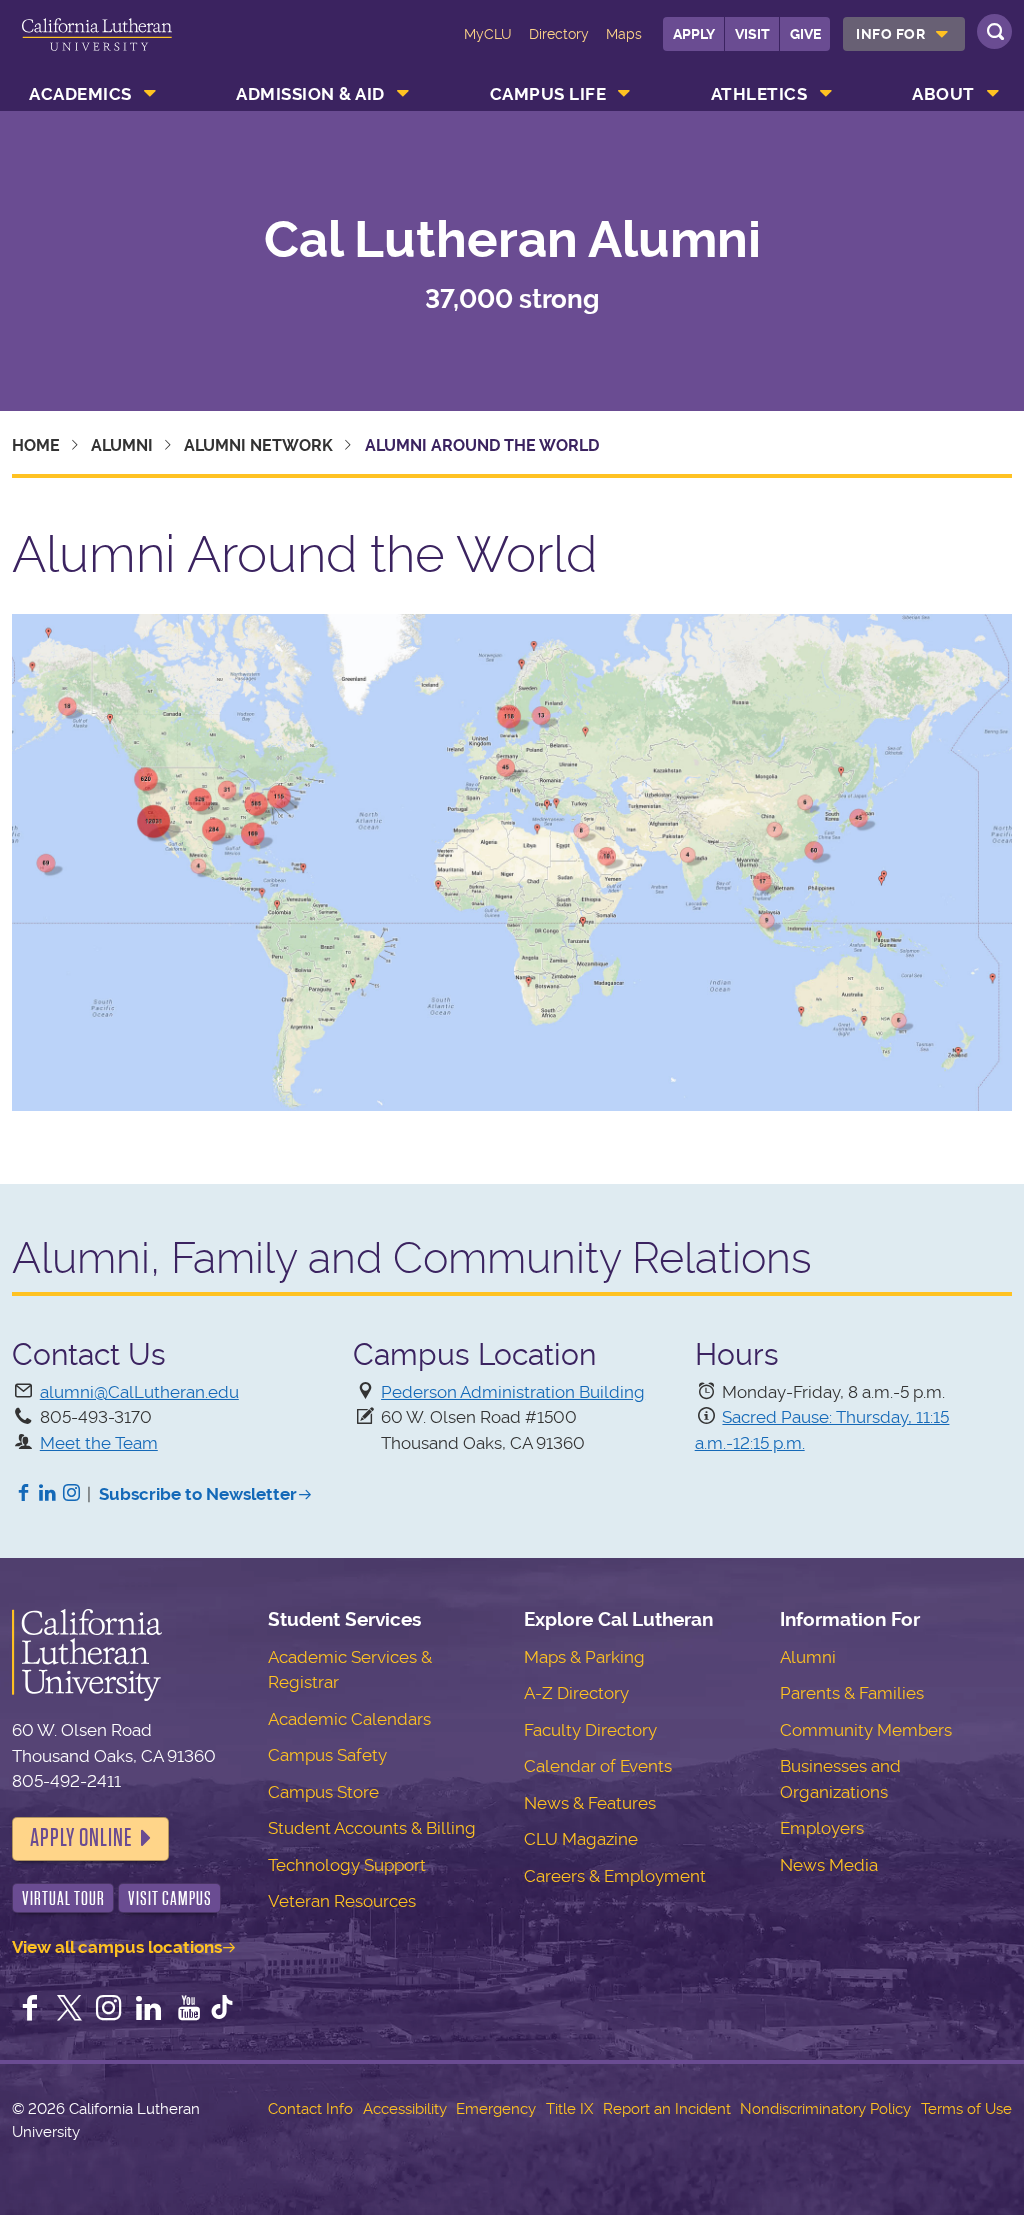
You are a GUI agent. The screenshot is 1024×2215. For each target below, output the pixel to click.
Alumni (122, 445)
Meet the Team (99, 1443)
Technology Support (347, 1865)
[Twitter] (70, 2010)
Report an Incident (667, 2109)
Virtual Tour (63, 1898)
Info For (890, 34)
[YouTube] (189, 2010)
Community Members (866, 1730)
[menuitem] (904, 34)
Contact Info (310, 2109)
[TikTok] (222, 2010)
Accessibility (405, 2109)
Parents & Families (852, 1693)
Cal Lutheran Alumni (512, 239)
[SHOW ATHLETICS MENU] (826, 94)
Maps (624, 34)
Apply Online (81, 1838)
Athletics (759, 94)
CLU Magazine (581, 1839)
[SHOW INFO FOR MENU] (942, 34)
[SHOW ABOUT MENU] (993, 94)
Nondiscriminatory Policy (825, 2109)
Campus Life (548, 94)
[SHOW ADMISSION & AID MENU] (403, 94)
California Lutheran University (97, 48)
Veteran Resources (342, 1901)
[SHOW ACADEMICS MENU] (150, 94)
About (943, 94)
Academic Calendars (349, 1719)
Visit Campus (170, 1898)
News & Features (590, 1803)
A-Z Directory (576, 1693)
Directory (559, 34)
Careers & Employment (615, 1876)
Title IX (569, 2109)
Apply (694, 34)
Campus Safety (327, 1755)
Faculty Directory (590, 1730)
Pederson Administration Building (513, 1392)
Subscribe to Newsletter (198, 1494)
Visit (752, 34)
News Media (829, 1865)
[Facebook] (24, 1494)
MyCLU (488, 34)
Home (36, 445)
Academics (80, 94)
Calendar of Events (598, 1766)
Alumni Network (258, 445)
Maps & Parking (584, 1657)
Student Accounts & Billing (372, 1828)
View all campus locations (117, 1947)
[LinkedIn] (48, 1494)
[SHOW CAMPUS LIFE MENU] (625, 94)
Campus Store (323, 1792)
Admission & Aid (310, 94)
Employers (822, 1828)
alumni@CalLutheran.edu (139, 1392)
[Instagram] (72, 1494)
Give (805, 34)
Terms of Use (966, 2109)
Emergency (496, 2109)
